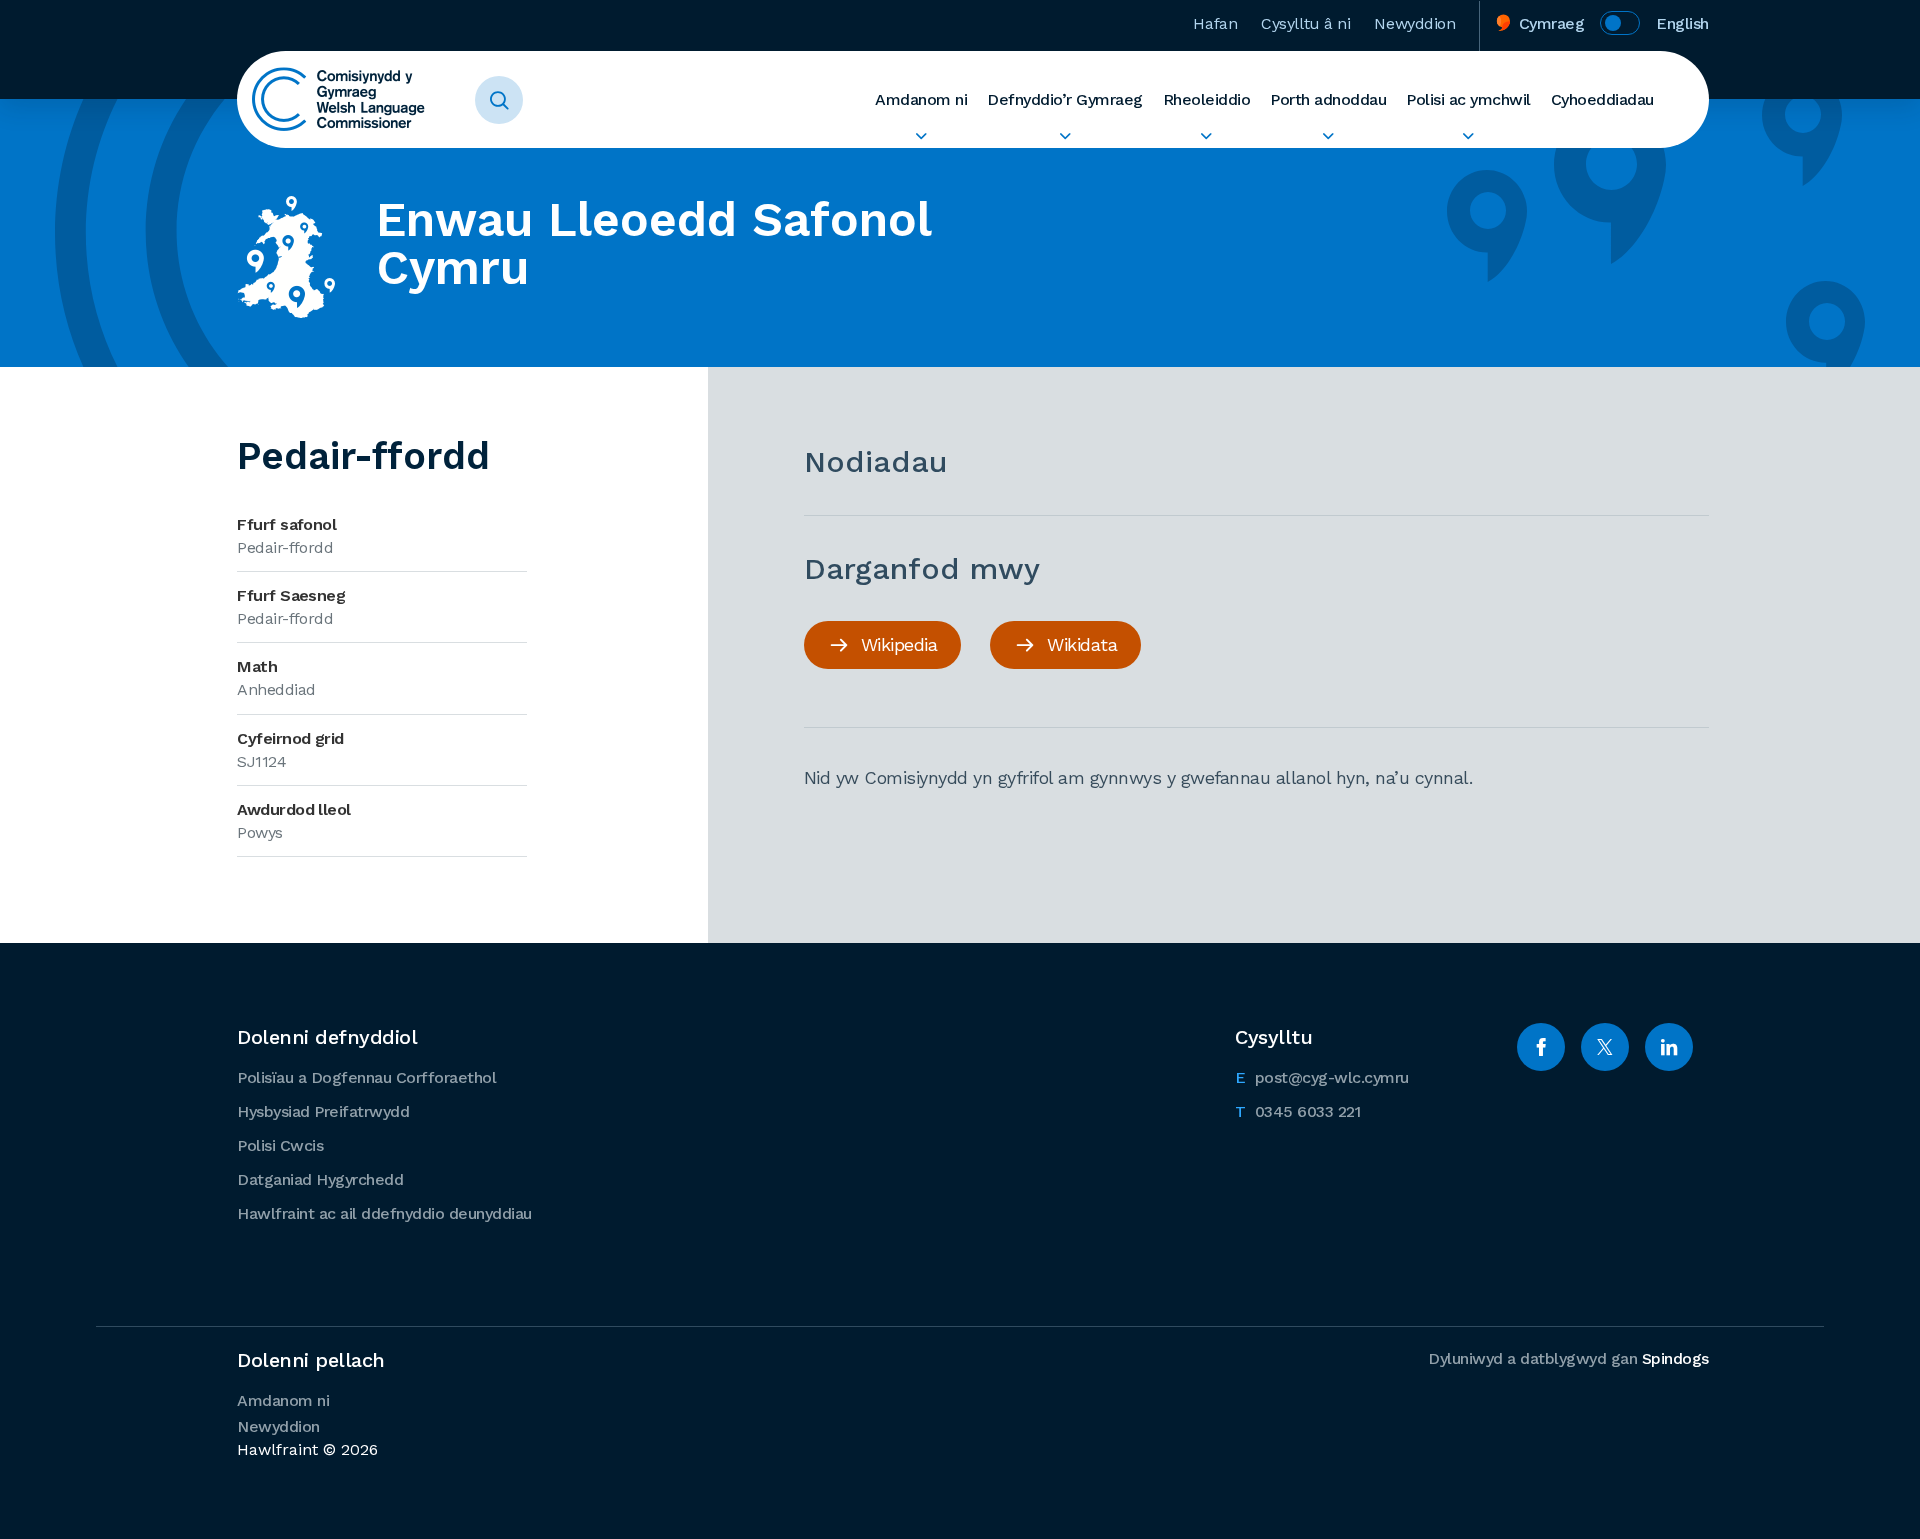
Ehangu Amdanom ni (921, 136)
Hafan (1215, 23)
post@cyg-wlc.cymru (1322, 1077)
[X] (1605, 1047)
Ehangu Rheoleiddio (1207, 136)
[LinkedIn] (1669, 1047)
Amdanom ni (921, 99)
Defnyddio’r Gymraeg (1065, 99)
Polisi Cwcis (280, 1145)
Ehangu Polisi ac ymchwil (1468, 136)
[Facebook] (1541, 1047)
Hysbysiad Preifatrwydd (323, 1111)
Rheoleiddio (1207, 99)
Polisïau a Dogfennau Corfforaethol (366, 1077)
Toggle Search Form (499, 100)
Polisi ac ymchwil (1468, 99)
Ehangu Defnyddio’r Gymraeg (1065, 136)
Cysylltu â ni (1305, 23)
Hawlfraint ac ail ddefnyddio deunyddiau (384, 1213)
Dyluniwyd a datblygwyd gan (1568, 1358)
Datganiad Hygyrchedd (320, 1179)
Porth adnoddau (1328, 99)
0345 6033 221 (1297, 1111)
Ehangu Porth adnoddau (1328, 136)
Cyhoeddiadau (1602, 99)
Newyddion (1414, 23)
